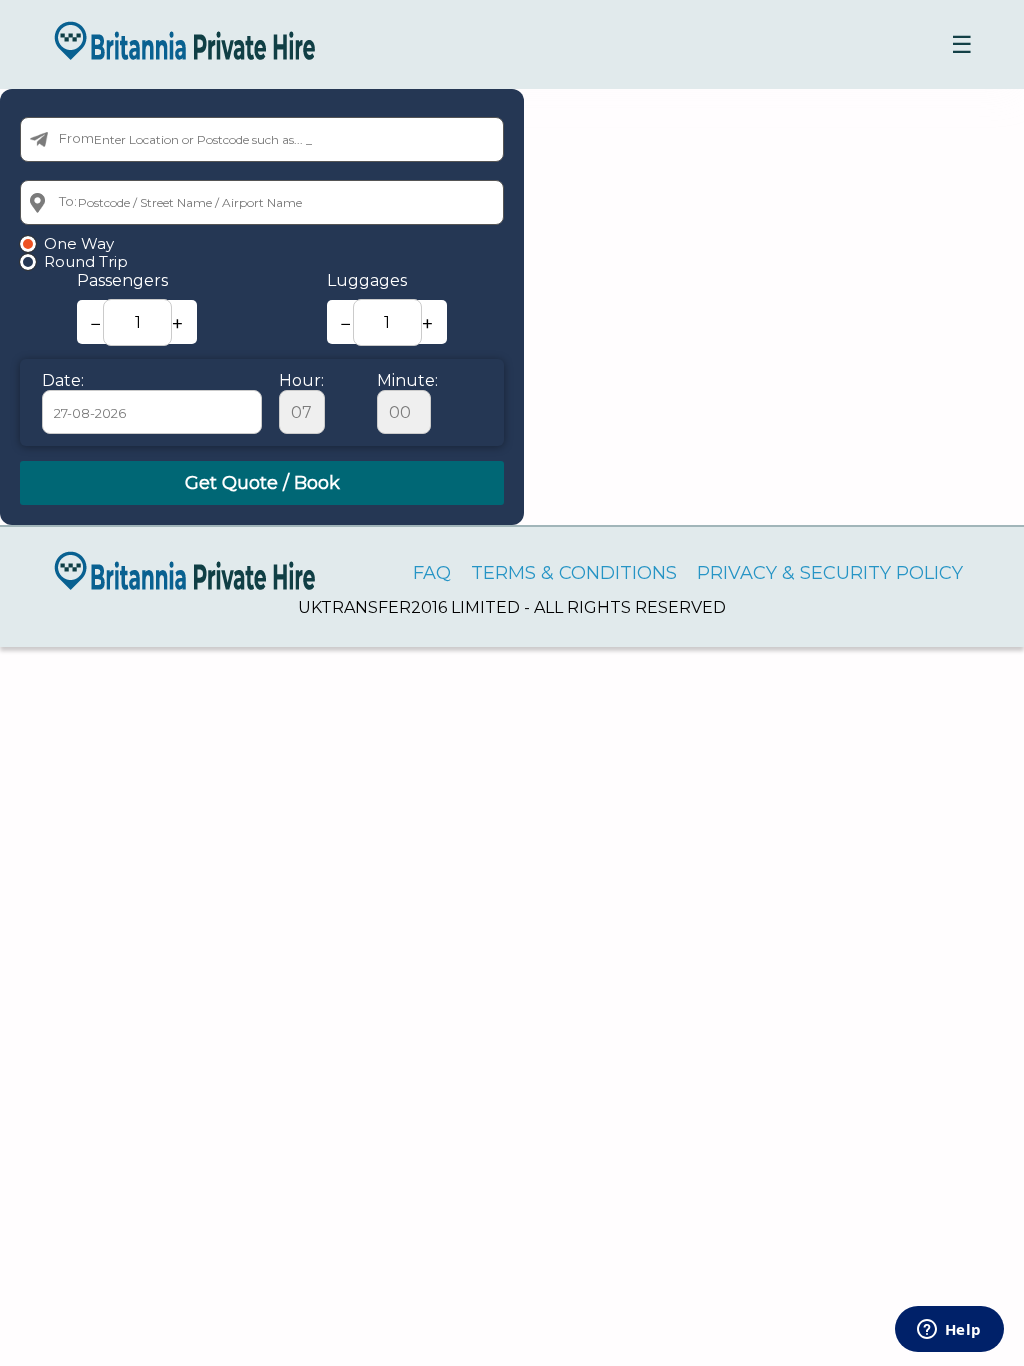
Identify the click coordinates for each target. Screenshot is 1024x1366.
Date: (63, 380)
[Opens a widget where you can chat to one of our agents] (949, 1331)
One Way (79, 244)
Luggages (367, 280)
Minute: (407, 380)
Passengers (122, 280)
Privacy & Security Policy (830, 573)
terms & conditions (574, 573)
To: (68, 201)
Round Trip (86, 262)
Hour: (301, 380)
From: (78, 138)
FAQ (432, 573)
